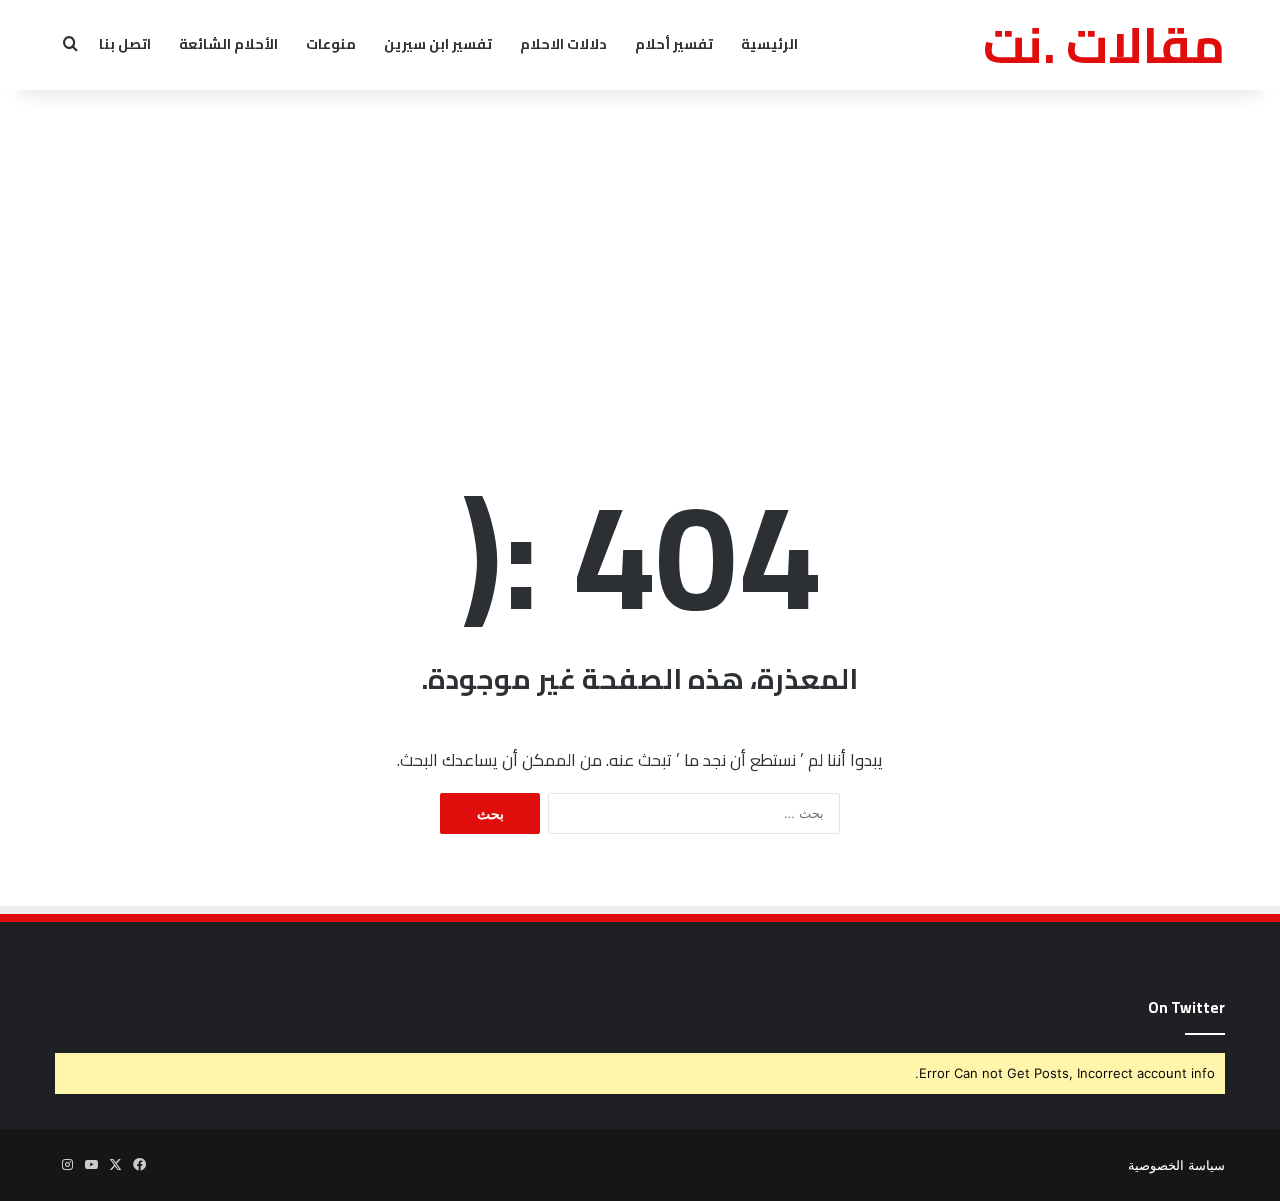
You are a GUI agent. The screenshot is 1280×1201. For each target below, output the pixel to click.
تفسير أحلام (674, 44)
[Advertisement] (640, 250)
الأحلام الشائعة (228, 44)
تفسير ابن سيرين (438, 44)
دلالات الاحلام (563, 44)
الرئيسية (769, 44)
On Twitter (1186, 1007)
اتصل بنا (125, 44)
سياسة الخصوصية (1176, 1165)
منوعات (331, 44)
